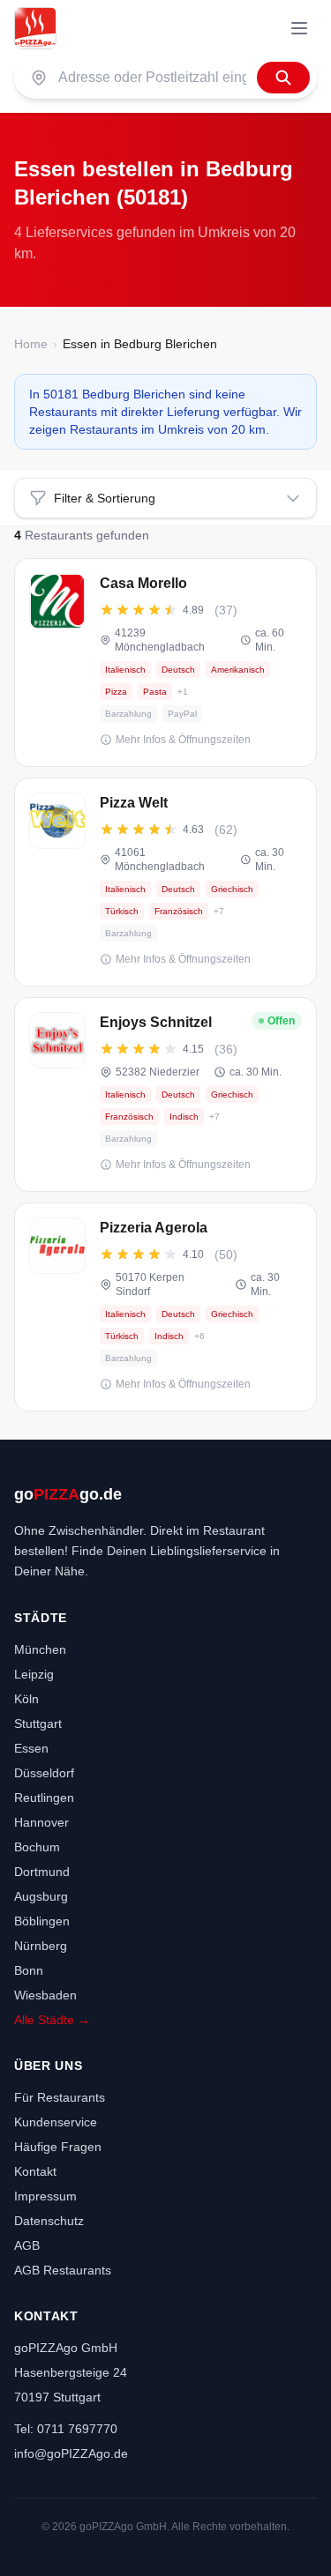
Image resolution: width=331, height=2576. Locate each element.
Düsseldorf (44, 1773)
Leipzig (34, 1674)
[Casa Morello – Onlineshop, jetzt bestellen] (165, 663)
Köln (26, 1699)
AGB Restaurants (63, 2270)
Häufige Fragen (58, 2147)
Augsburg (41, 1896)
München (40, 1649)
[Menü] (299, 28)
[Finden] (283, 78)
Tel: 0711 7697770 (66, 2429)
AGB (27, 2245)
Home (31, 344)
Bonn (29, 1970)
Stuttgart (38, 1724)
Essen (31, 1748)
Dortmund (42, 1872)
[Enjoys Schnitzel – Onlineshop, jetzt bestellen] (165, 1094)
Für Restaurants (60, 2097)
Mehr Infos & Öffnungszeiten (183, 740)
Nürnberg (41, 1946)
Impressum (45, 2196)
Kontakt (35, 2171)
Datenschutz (49, 2221)
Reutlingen (44, 1798)
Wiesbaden (45, 1995)
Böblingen (42, 1921)
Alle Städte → (52, 2020)
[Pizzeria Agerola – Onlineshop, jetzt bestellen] (165, 1307)
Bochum (37, 1847)
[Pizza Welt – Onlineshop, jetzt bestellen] (165, 882)
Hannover (41, 1822)
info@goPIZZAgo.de (71, 2453)
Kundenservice (56, 2122)
